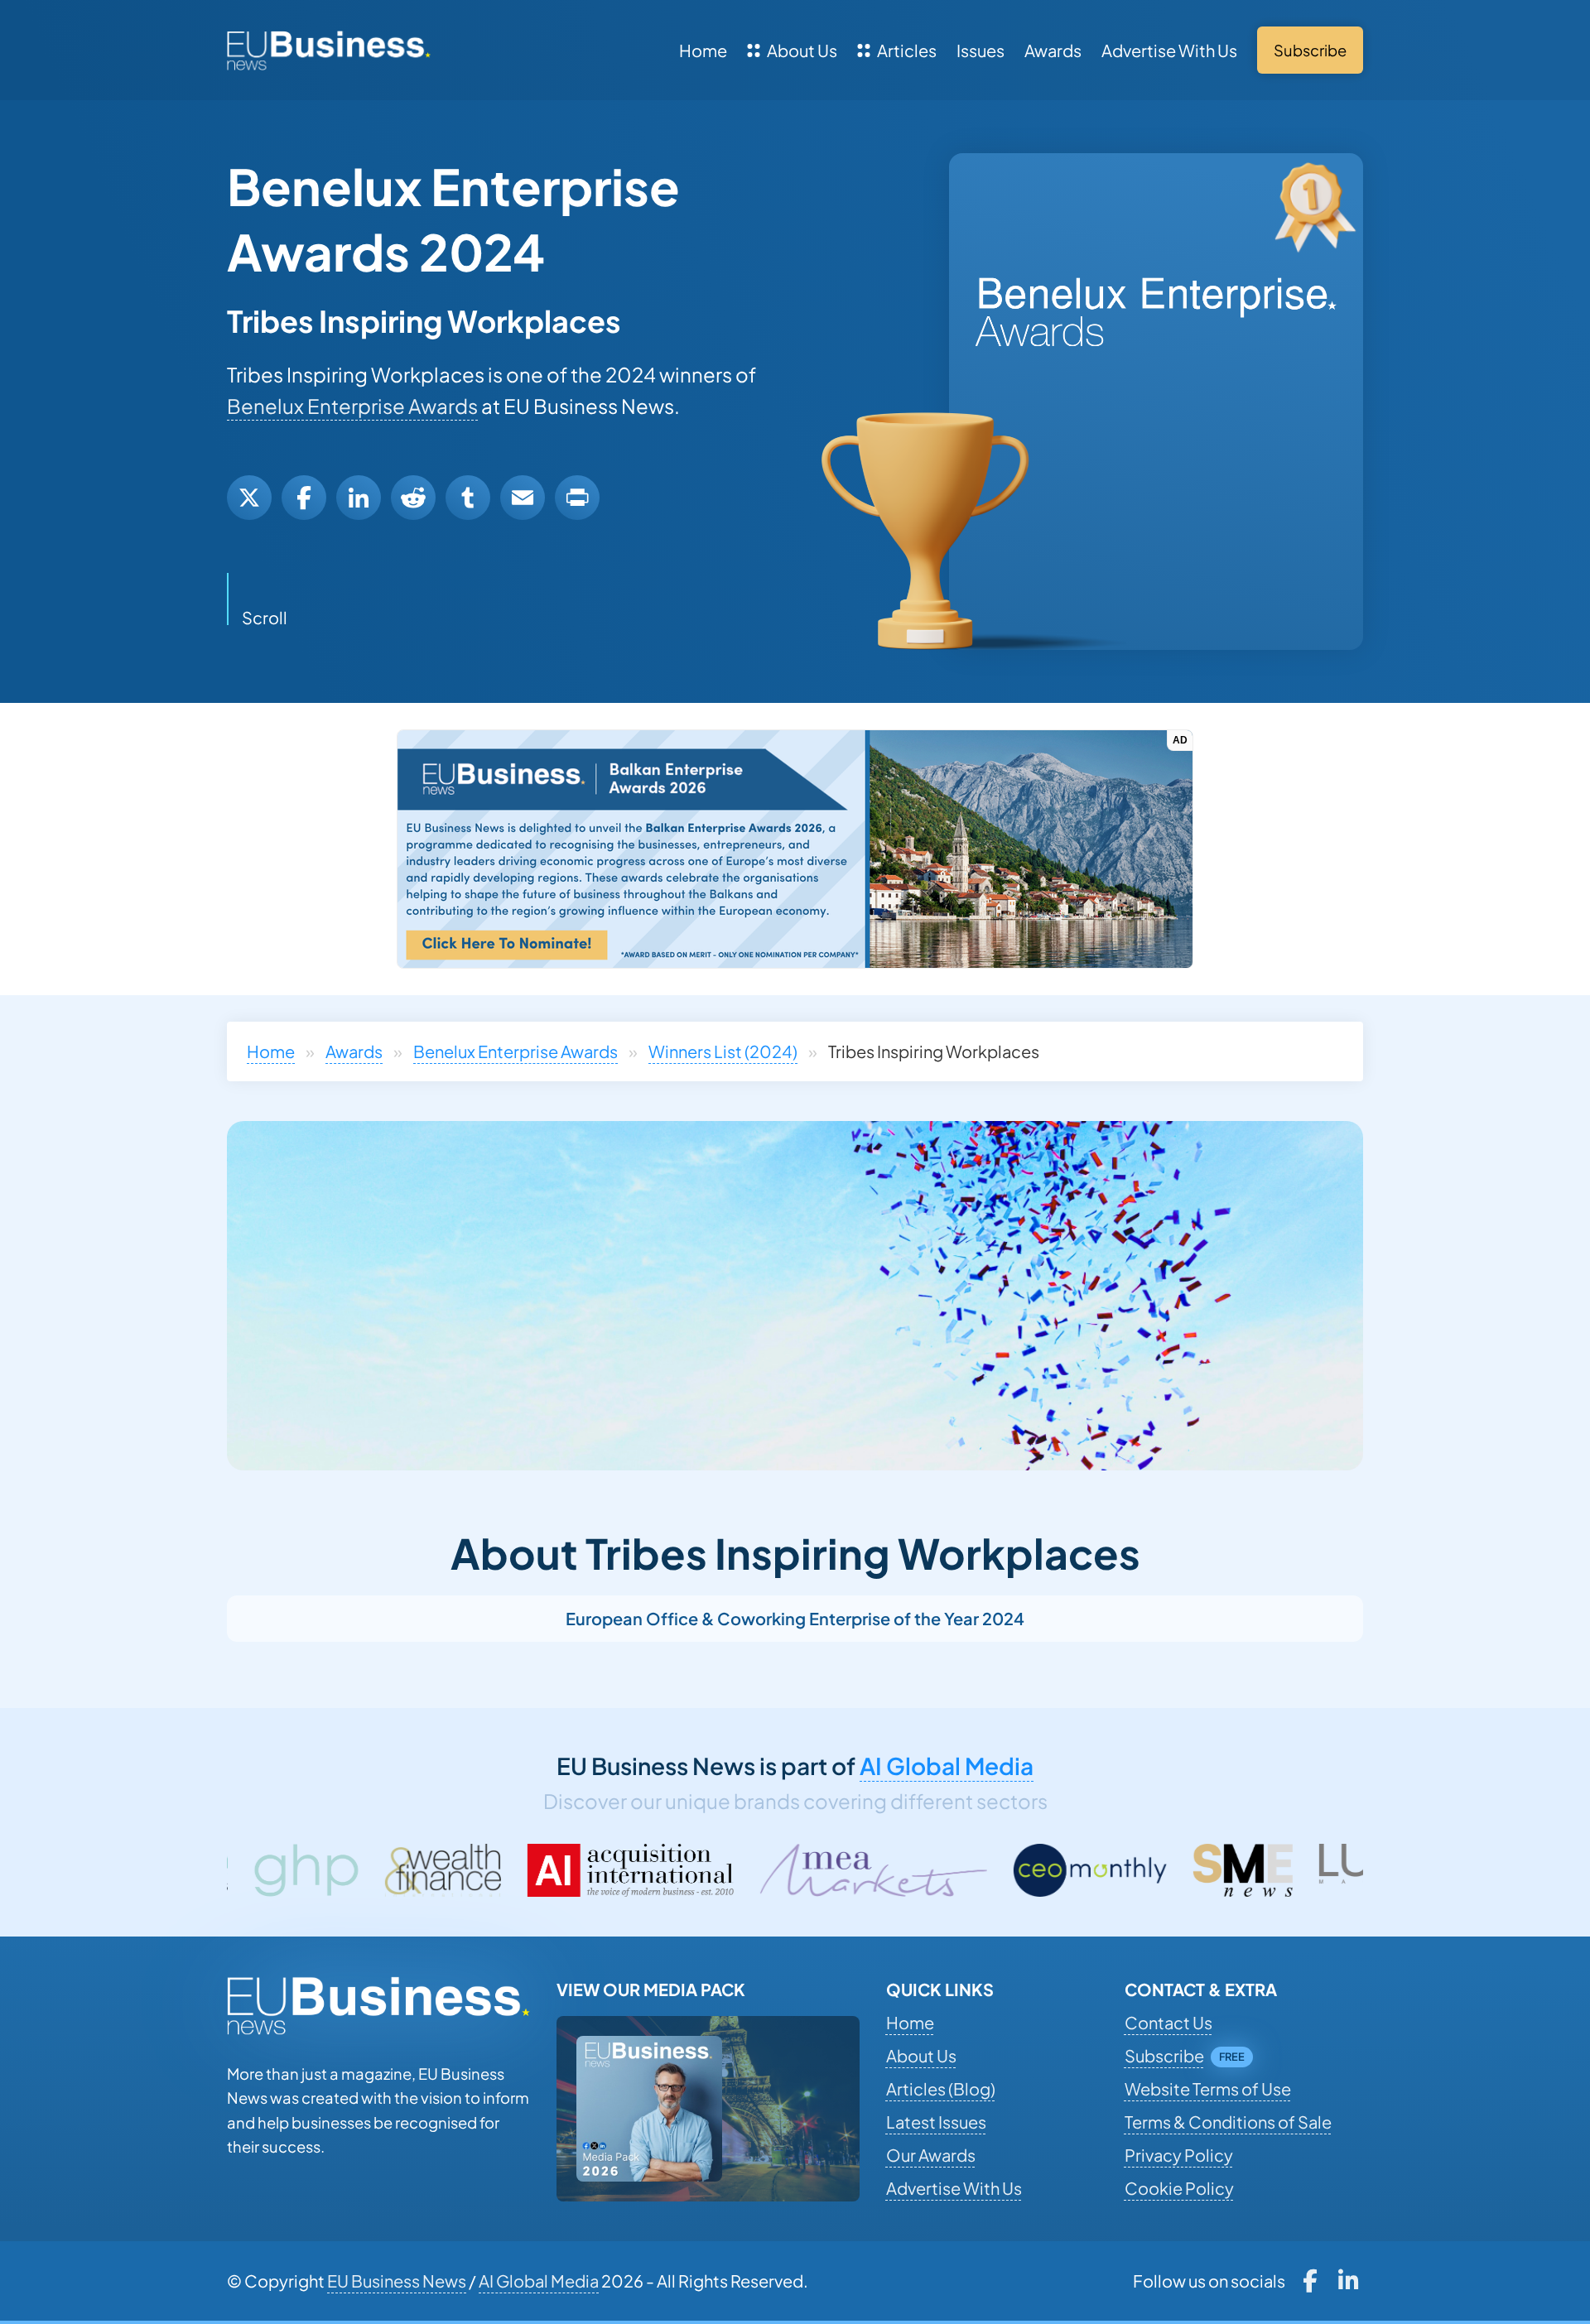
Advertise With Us (1169, 50)
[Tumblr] (468, 498)
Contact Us (1168, 2022)
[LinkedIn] (359, 498)
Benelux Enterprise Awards (352, 406)
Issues (980, 50)
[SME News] (1019, 1870)
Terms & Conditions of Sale (1228, 2122)
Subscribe (1164, 2055)
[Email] (523, 498)
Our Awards (931, 2155)
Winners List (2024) (723, 1051)
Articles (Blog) (941, 2088)
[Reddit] (413, 498)
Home (703, 50)
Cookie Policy (1179, 2188)
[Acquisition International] (407, 1870)
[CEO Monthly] (867, 1870)
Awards (1053, 50)
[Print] (577, 498)
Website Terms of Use (1208, 2088)
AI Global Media (947, 1766)
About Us (802, 50)
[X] (249, 498)
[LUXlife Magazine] (1181, 1870)
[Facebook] (304, 498)
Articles (907, 50)
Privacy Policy (1179, 2155)
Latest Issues (936, 2122)
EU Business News (397, 2281)
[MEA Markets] (650, 1870)
